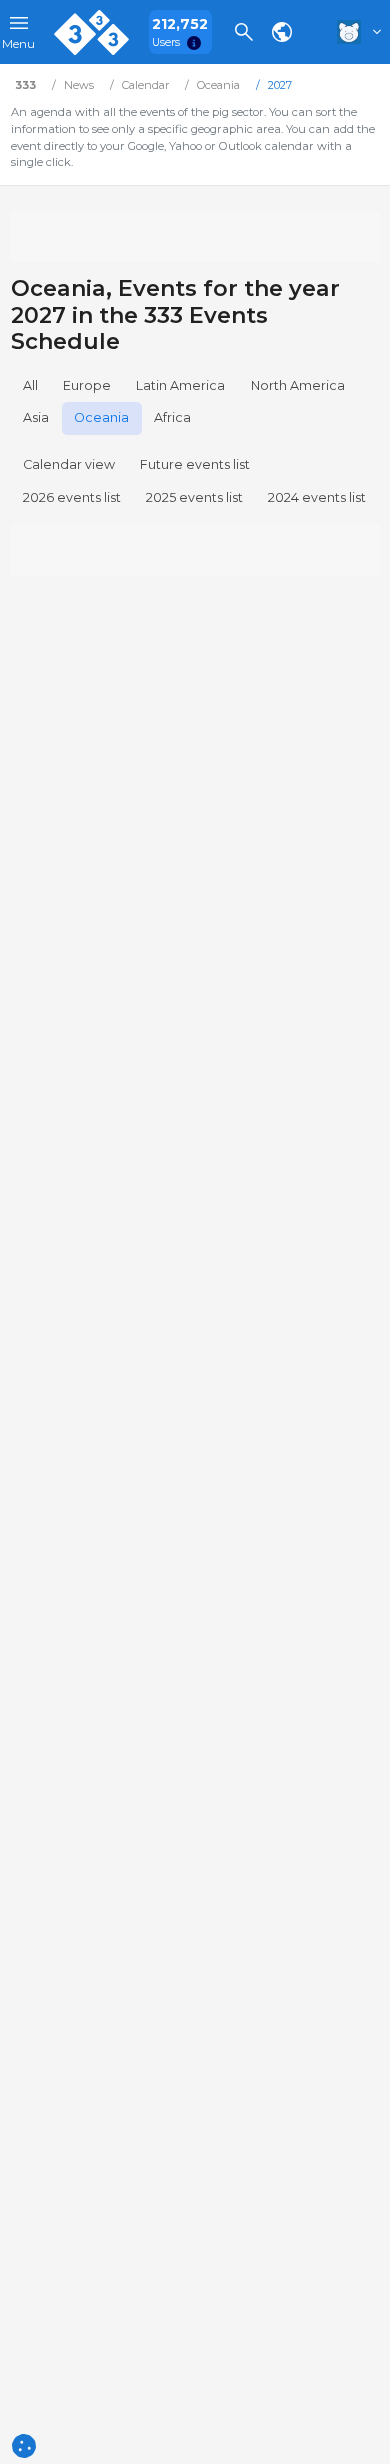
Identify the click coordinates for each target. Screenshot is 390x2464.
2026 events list (72, 497)
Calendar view (69, 464)
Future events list (195, 464)
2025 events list (194, 497)
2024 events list (317, 497)
